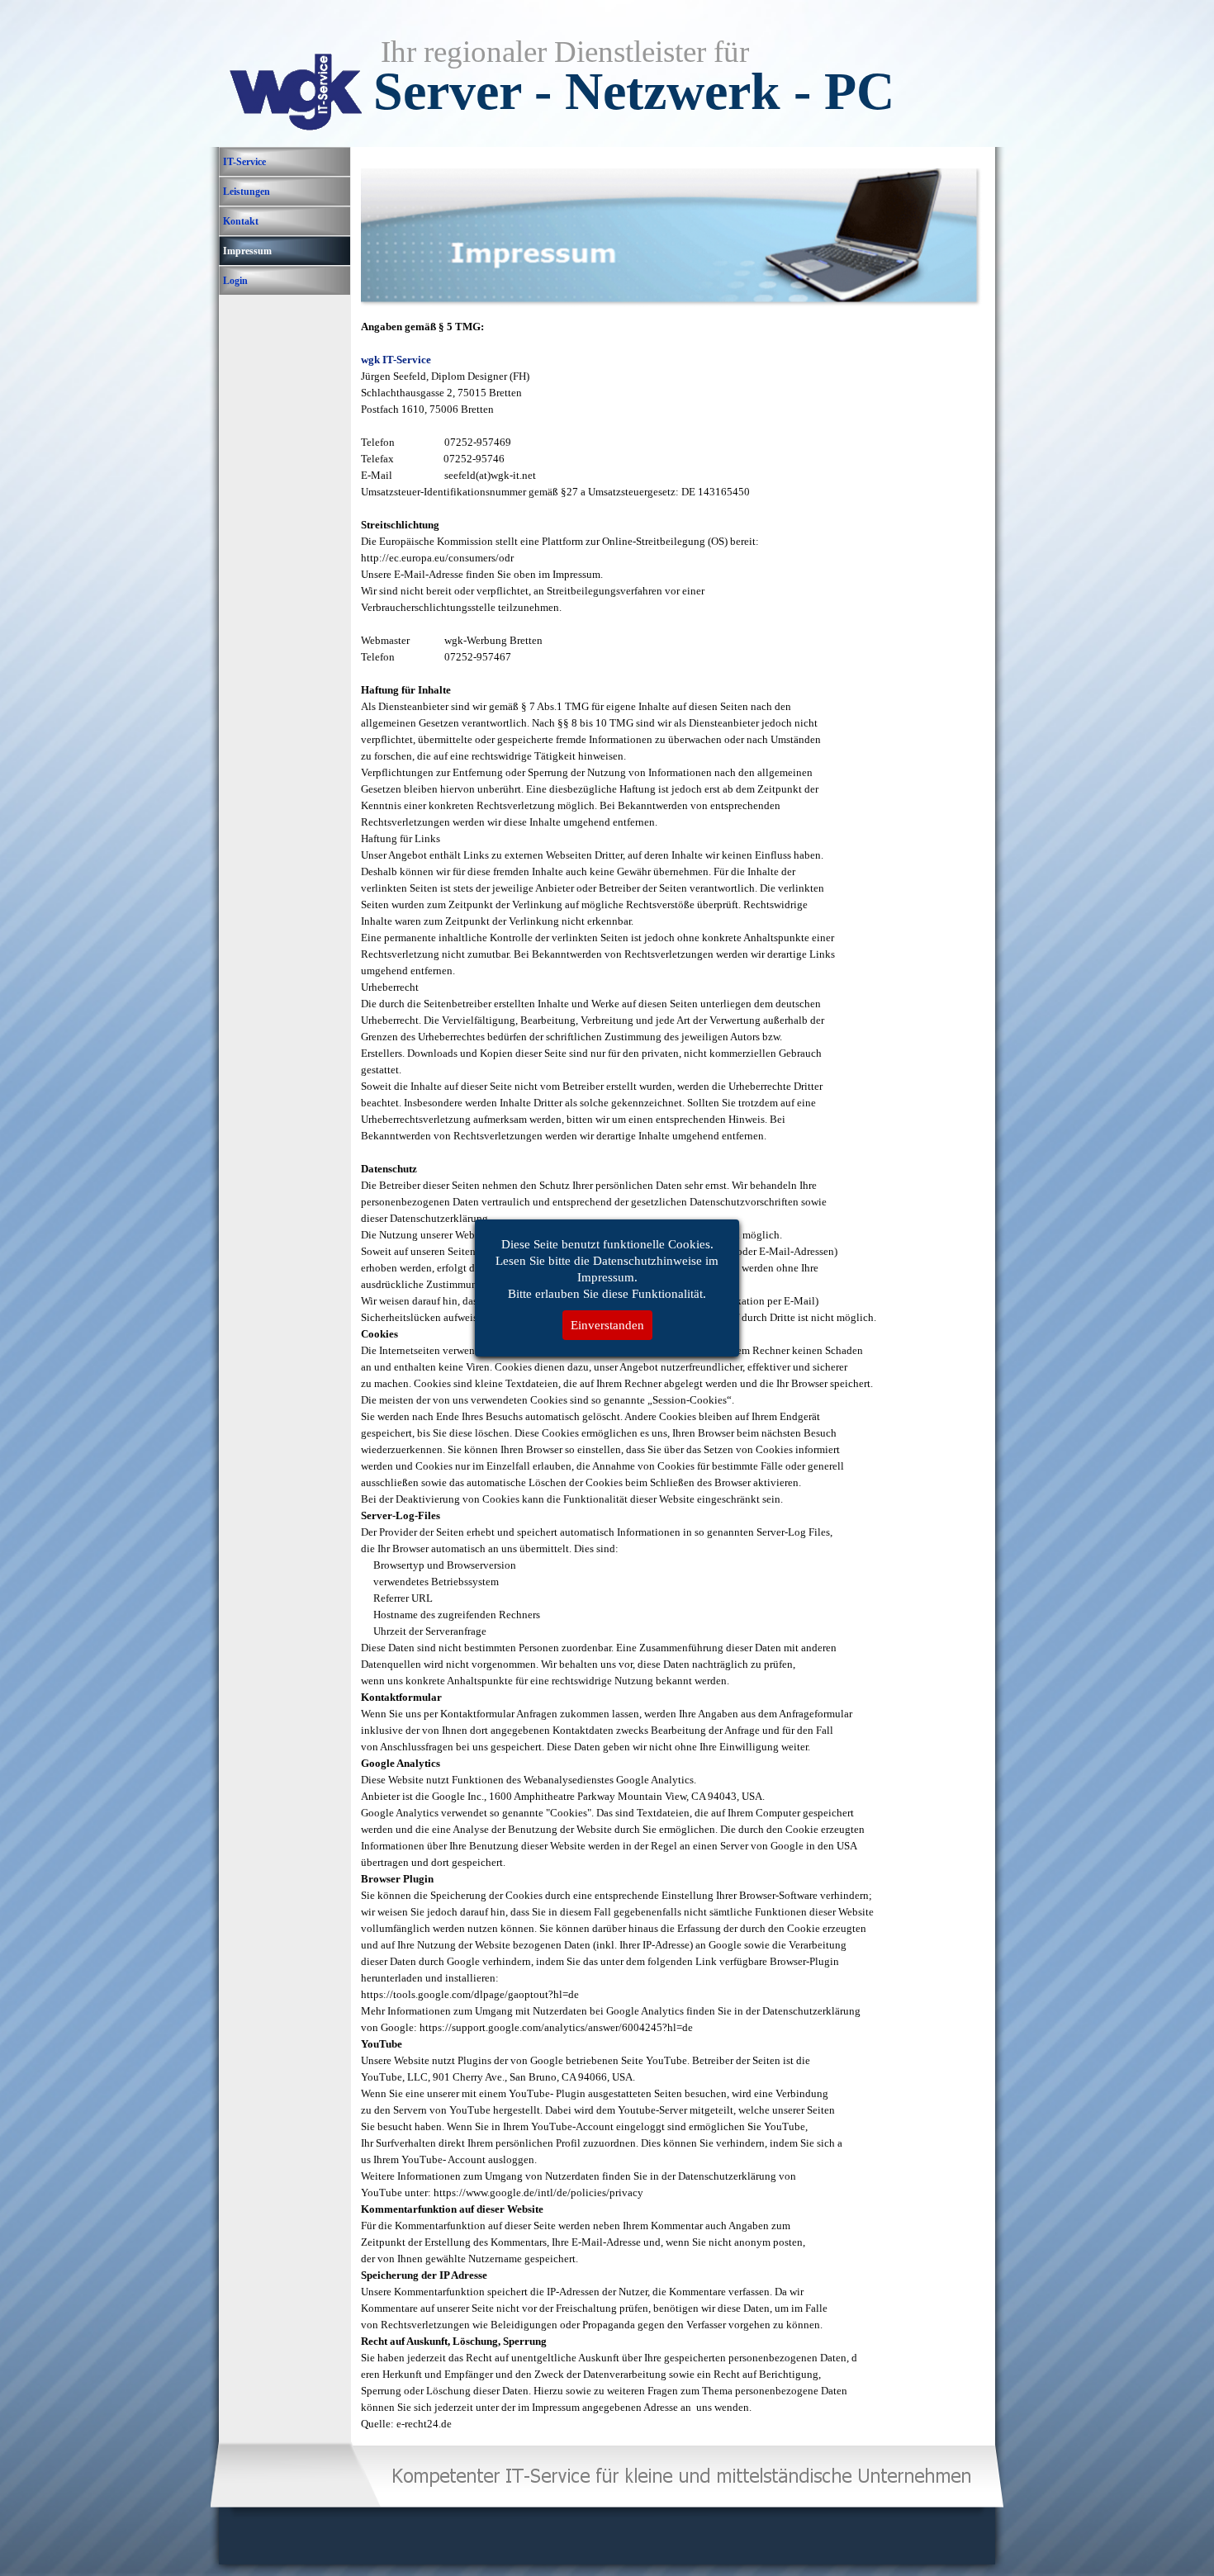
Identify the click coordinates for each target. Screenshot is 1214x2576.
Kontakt (241, 221)
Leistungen (247, 192)
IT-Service (244, 162)
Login (235, 281)
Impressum (247, 251)
